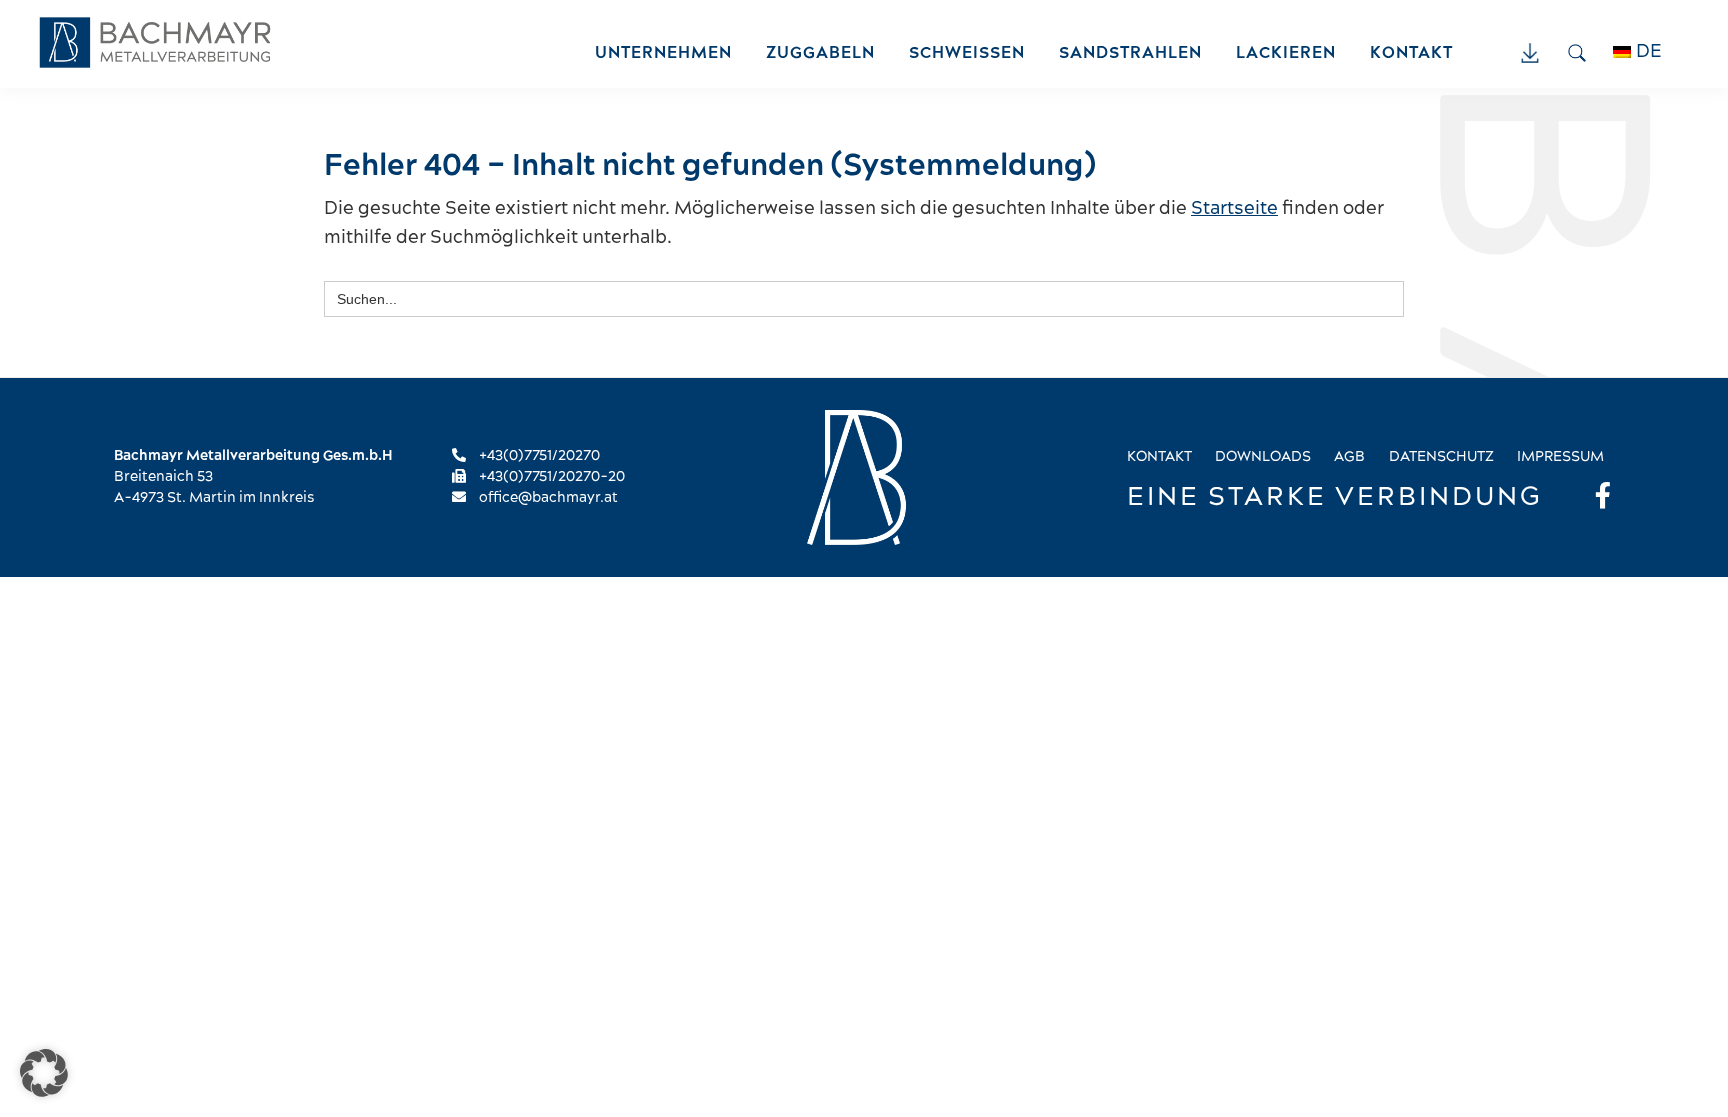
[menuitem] (1648, 52)
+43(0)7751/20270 (538, 456)
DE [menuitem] (1649, 51)
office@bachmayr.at (547, 498)
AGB (1349, 457)
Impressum (1560, 457)
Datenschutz (1441, 457)
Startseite (1234, 208)
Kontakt (1159, 457)
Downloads (1263, 457)
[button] (44, 1073)
